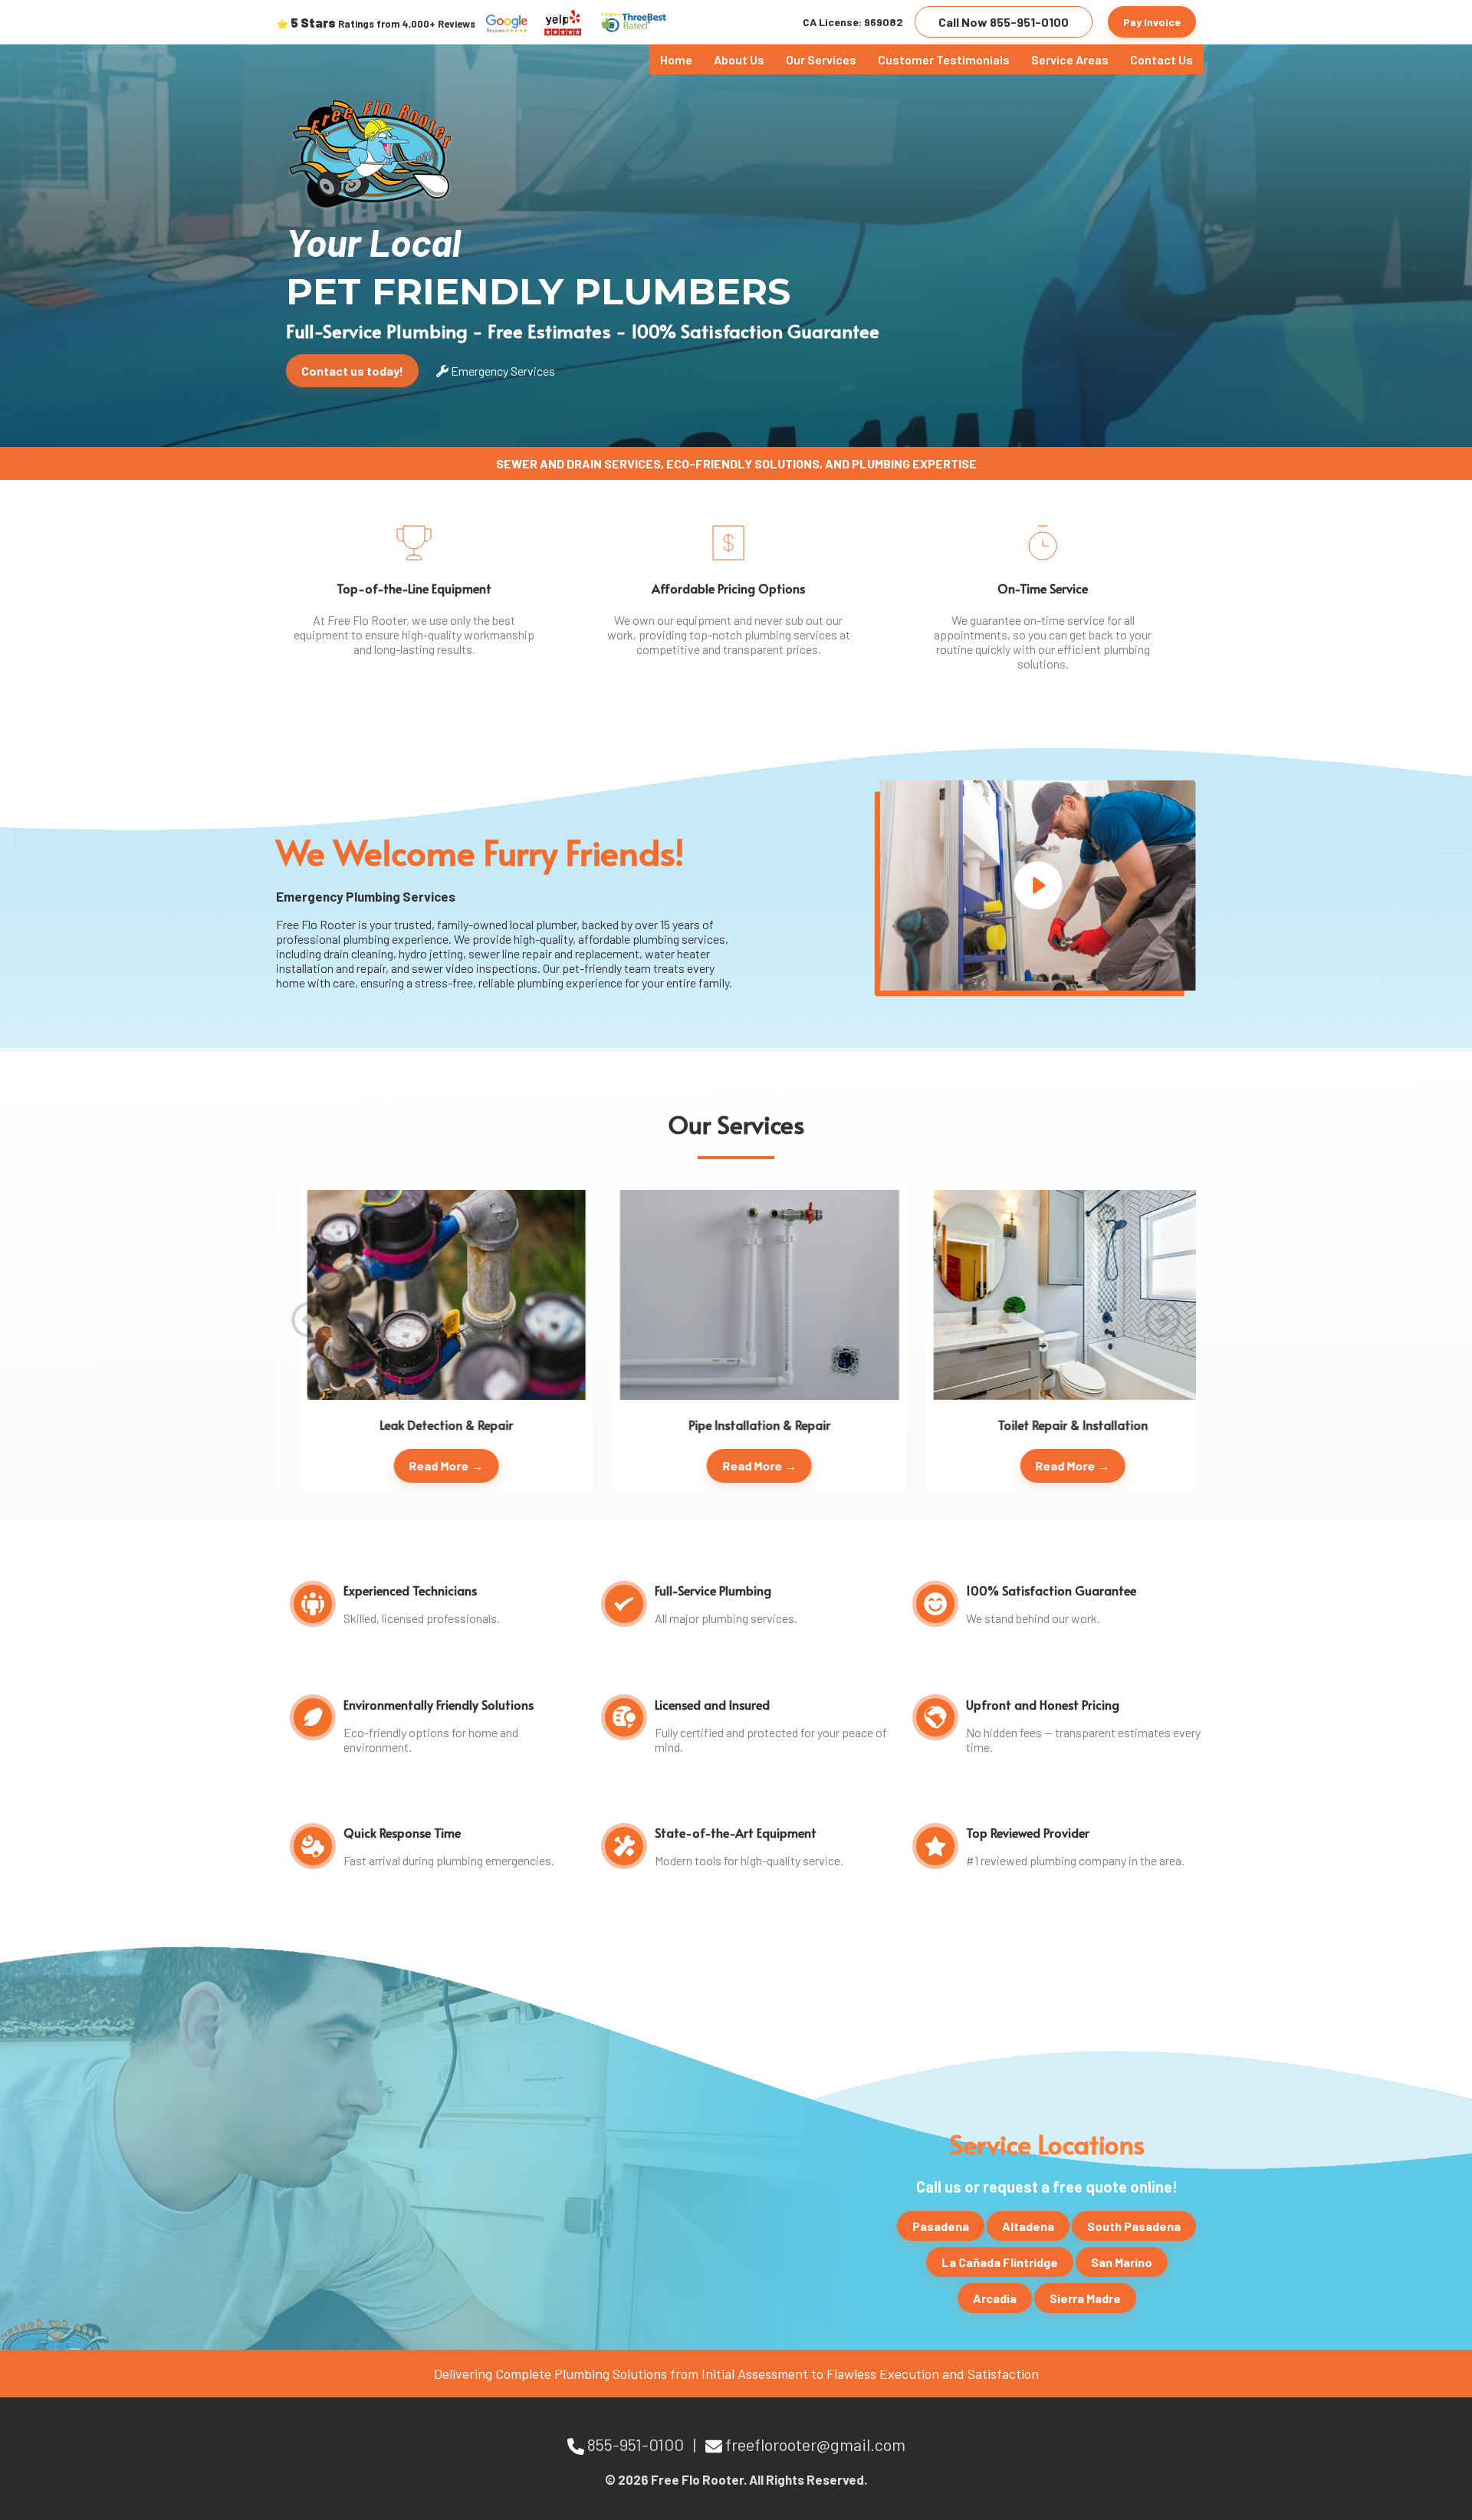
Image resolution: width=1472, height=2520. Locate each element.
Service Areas (1070, 59)
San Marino (1122, 2262)
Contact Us (1161, 59)
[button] (1163, 1319)
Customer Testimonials (944, 59)
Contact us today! (352, 371)
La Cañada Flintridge (1000, 2262)
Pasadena (941, 2226)
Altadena (1028, 2226)
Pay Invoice (1152, 22)
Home (676, 59)
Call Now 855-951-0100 (1004, 22)
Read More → (423, 1465)
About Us (739, 59)
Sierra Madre (1085, 2298)
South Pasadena (1134, 2226)
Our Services (821, 59)
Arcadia (995, 2298)
